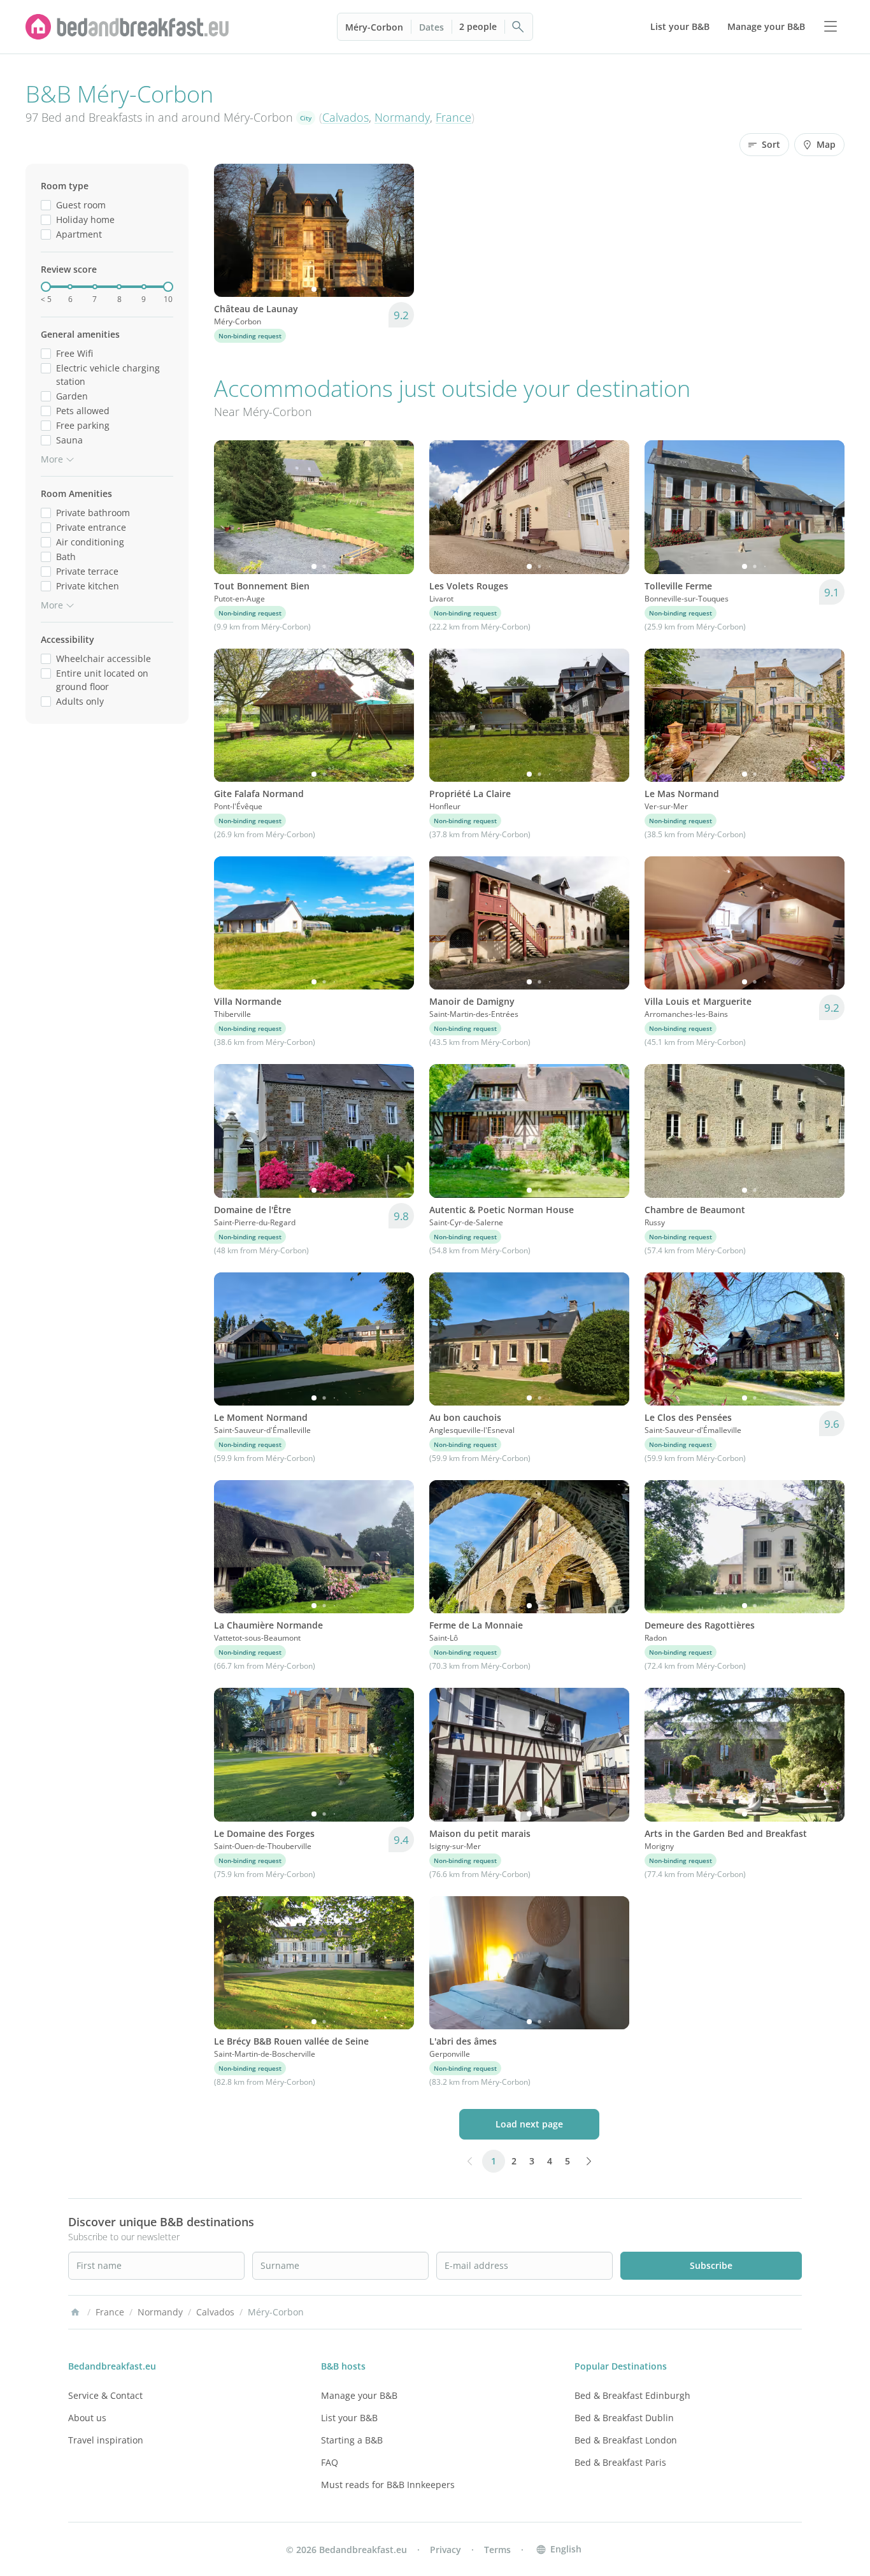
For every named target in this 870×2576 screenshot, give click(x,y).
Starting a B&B (352, 2440)
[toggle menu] (831, 27)
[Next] (396, 231)
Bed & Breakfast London (626, 2440)
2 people (478, 26)
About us (87, 2418)
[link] (127, 27)
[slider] (46, 287)
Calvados (346, 117)
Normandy (402, 117)
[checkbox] (46, 205)
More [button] (52, 459)
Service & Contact (105, 2395)
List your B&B (349, 2418)
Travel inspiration (106, 2440)
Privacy (446, 2550)
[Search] (518, 27)
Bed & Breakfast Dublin (624, 2418)
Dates (431, 27)
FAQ (330, 2462)
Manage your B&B (359, 2395)
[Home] (75, 2312)
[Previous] (232, 231)
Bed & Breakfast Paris (620, 2462)
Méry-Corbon (374, 27)
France (453, 117)
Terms (497, 2550)
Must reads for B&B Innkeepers (388, 2485)
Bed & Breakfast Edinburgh (632, 2395)
